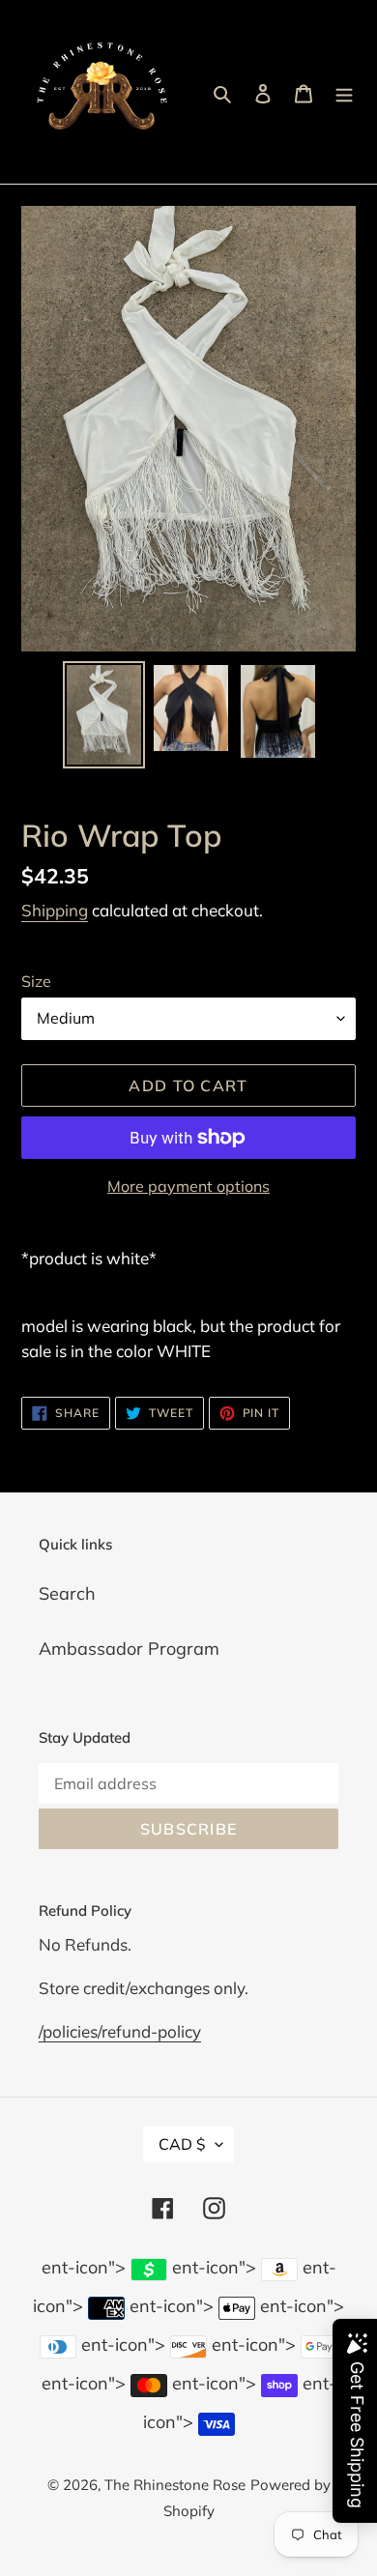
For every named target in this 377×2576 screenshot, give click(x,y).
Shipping (55, 910)
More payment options (188, 1186)
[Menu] (344, 92)
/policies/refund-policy (120, 2031)
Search (67, 1593)
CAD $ (182, 2144)
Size (36, 981)
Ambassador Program (129, 1649)
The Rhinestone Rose (175, 2485)
